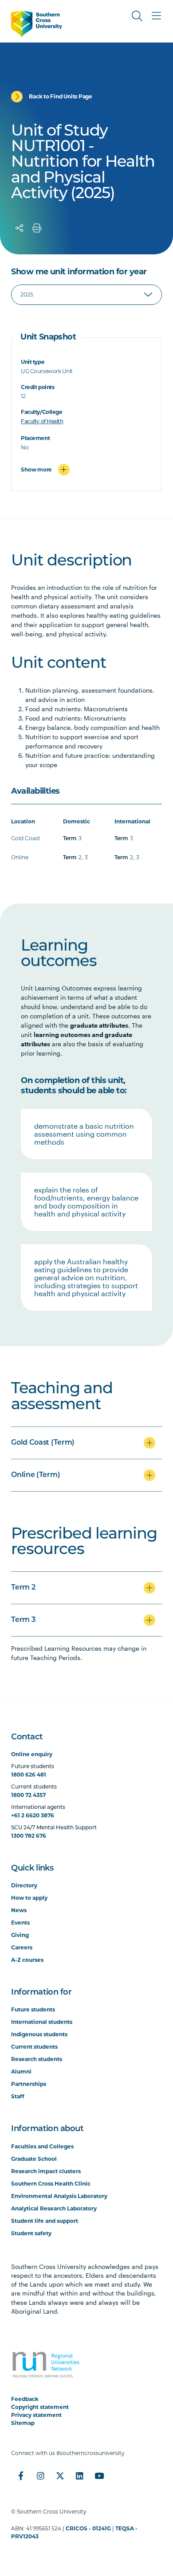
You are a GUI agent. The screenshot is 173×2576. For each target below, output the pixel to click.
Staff (18, 2096)
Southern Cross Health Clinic (51, 2184)
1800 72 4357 (28, 1795)
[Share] (20, 228)
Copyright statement (40, 2407)
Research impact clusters (46, 2171)
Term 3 (23, 1620)
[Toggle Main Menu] (157, 16)
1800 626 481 (29, 1775)
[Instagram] (40, 2476)
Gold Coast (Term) (43, 1443)
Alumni (21, 2071)
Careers (22, 1947)
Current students (34, 2047)
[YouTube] (99, 2476)
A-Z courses (27, 1960)
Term (70, 839)
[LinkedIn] (79, 2476)
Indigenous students (39, 2034)
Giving (20, 1935)
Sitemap (23, 2423)
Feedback (25, 2399)
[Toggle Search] (137, 16)
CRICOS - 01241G (88, 2528)
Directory (24, 1885)
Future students (33, 2009)
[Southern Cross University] (37, 24)
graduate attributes (99, 1025)
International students (42, 2022)
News (19, 1910)
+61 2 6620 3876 (33, 1815)
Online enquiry (32, 1754)
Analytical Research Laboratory (54, 2208)
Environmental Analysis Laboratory (59, 2196)
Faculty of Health (42, 422)
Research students (37, 2059)
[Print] (37, 228)
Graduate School (34, 2159)
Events (20, 1923)
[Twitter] (60, 2476)
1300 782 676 (29, 1836)
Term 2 (23, 1588)
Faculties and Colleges (42, 2146)
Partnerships (29, 2084)
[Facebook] (21, 2476)
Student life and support (45, 2221)
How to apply (29, 1898)
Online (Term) (35, 1475)
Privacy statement (36, 2415)
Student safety (31, 2233)
